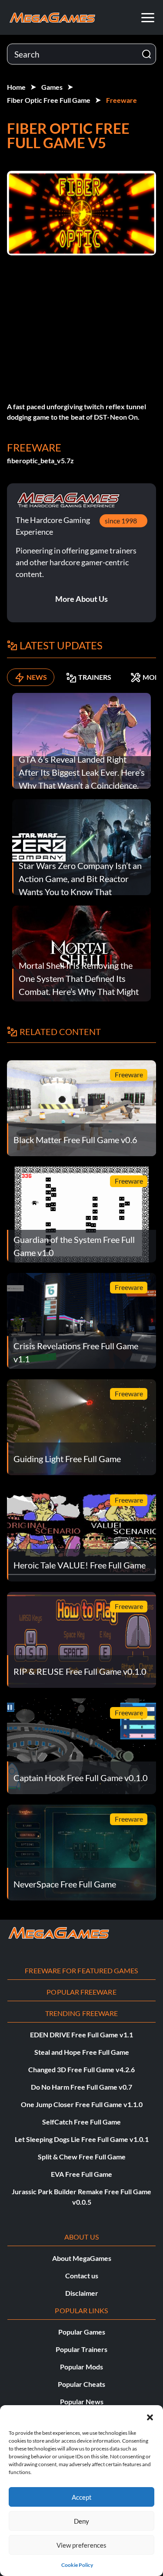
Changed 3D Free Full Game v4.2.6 (81, 2069)
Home (16, 87)
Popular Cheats (81, 2384)
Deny (81, 2521)
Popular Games (82, 2332)
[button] (150, 2416)
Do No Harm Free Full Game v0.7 (81, 2087)
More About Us (81, 599)
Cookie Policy (77, 2565)
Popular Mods (81, 2367)
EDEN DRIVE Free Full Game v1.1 (81, 2035)
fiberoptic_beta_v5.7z (40, 460)
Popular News (82, 2401)
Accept (82, 2497)
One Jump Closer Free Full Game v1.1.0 (82, 2104)
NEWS (37, 677)
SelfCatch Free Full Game (81, 2122)
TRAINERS (95, 677)
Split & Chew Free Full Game (82, 2157)
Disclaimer (82, 2293)
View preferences (81, 2545)
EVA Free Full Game (81, 2174)
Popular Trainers (81, 2349)
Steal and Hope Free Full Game (82, 2052)
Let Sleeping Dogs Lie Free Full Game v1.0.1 (82, 2139)
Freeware (121, 100)
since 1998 (121, 521)
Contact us (82, 2276)
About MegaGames (82, 2258)
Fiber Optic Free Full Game (49, 100)
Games (52, 87)
